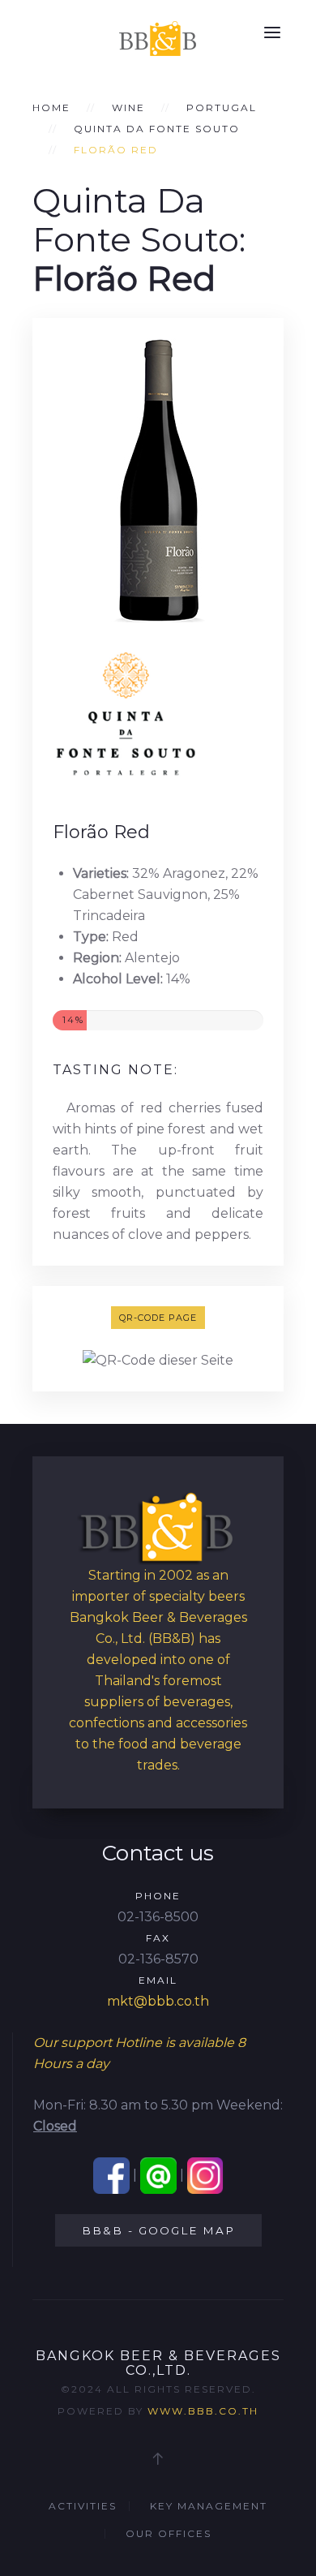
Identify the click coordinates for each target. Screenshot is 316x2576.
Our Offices (169, 2533)
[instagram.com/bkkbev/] (205, 2175)
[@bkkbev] (158, 2175)
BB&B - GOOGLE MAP (158, 2230)
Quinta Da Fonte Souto (157, 129)
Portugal (222, 108)
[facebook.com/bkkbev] (111, 2175)
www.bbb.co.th (203, 2411)
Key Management (209, 2506)
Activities (83, 2506)
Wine (128, 108)
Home (51, 108)
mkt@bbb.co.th (158, 2001)
